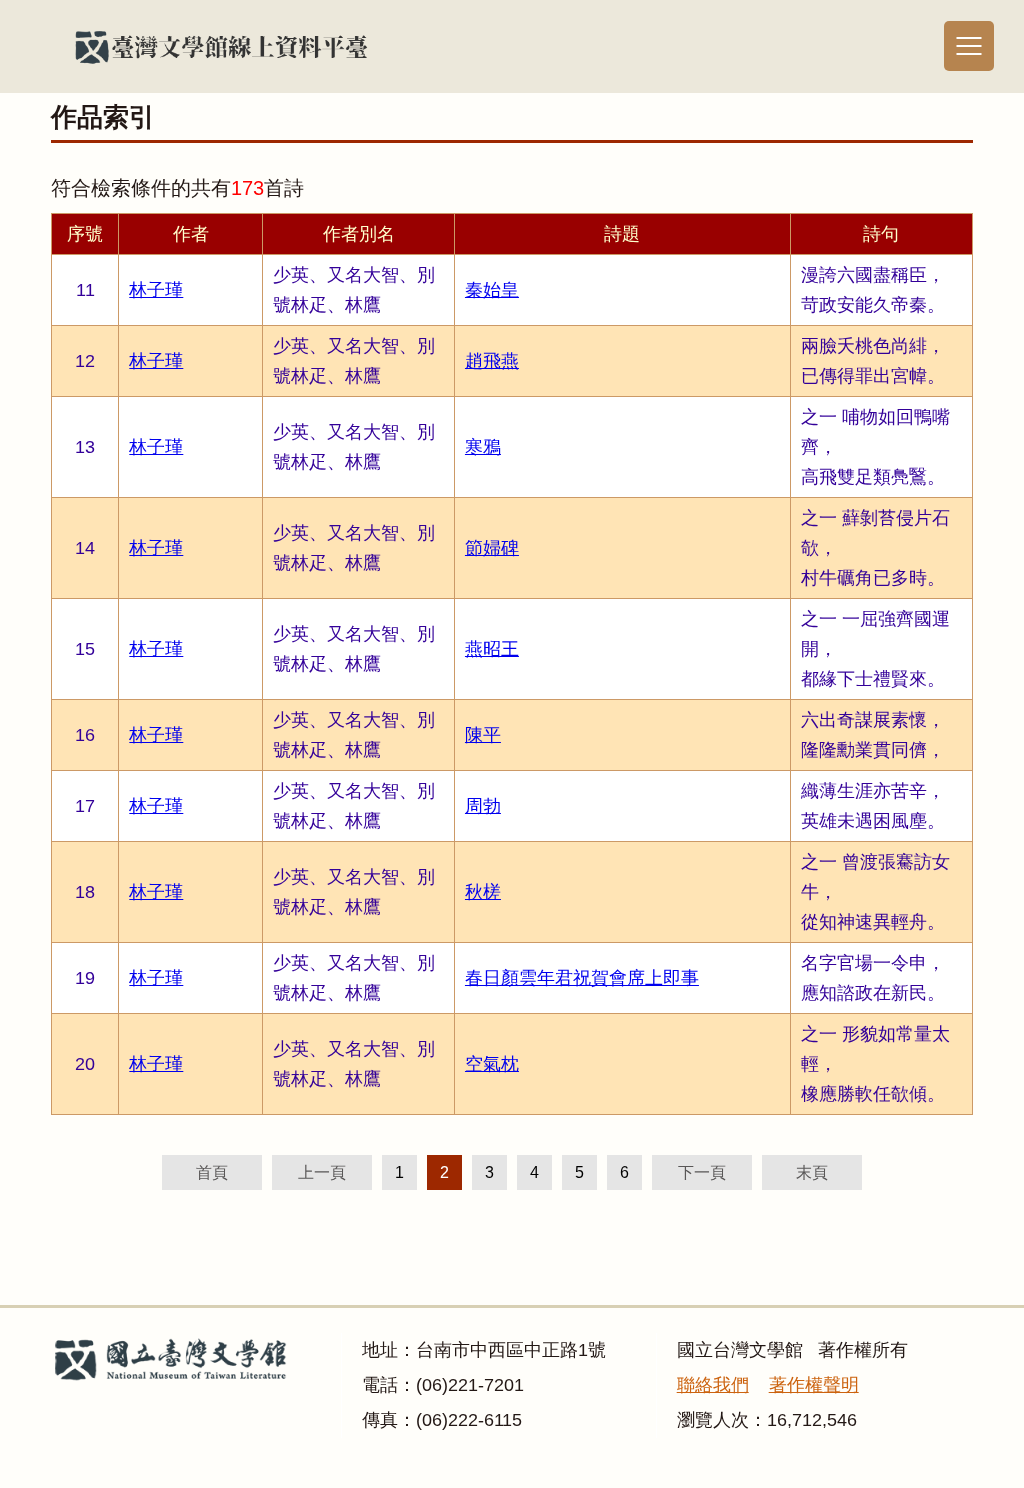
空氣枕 (492, 1064)
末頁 (812, 1172)
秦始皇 (492, 290)
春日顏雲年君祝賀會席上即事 (582, 978)
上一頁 (322, 1172)
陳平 (483, 735)
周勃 (483, 806)
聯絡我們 (713, 1385)
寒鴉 (483, 447)
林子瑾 (156, 290)
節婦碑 (492, 548)
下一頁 (702, 1172)
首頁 (212, 1172)
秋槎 (483, 892)
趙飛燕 (492, 361)
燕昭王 (492, 649)
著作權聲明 (814, 1385)
